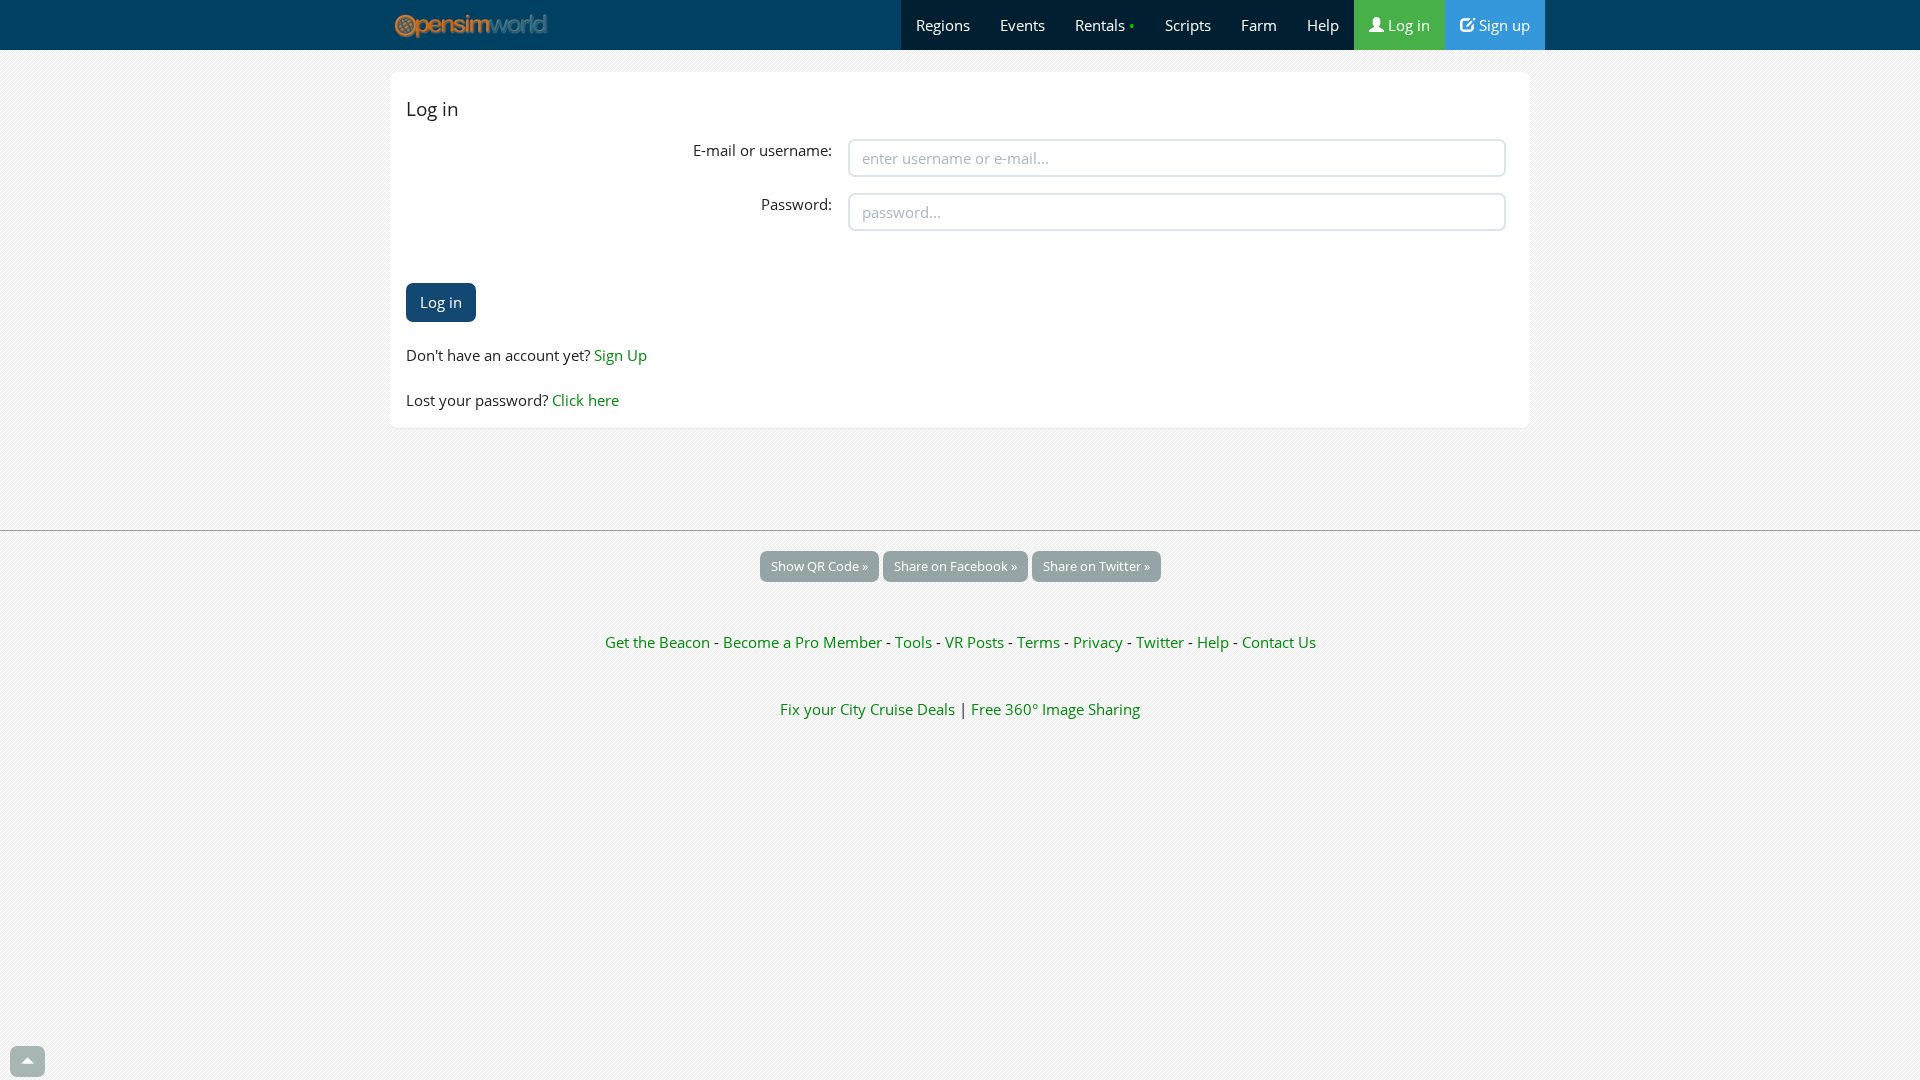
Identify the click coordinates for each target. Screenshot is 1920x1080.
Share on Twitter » (1096, 566)
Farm (1259, 25)
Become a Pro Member (804, 642)
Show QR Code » (819, 566)
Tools (915, 642)
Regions (943, 25)
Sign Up (620, 355)
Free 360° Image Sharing (1055, 709)
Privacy (1098, 642)
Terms (1040, 642)
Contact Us (1279, 642)
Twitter (1160, 642)
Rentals (1105, 25)
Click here (585, 400)
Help (1323, 25)
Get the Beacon (657, 642)
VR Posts (976, 642)
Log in (1407, 25)
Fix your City (823, 709)
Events (1022, 25)
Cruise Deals (912, 709)
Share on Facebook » (955, 566)
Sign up (1502, 25)
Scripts (1188, 25)
